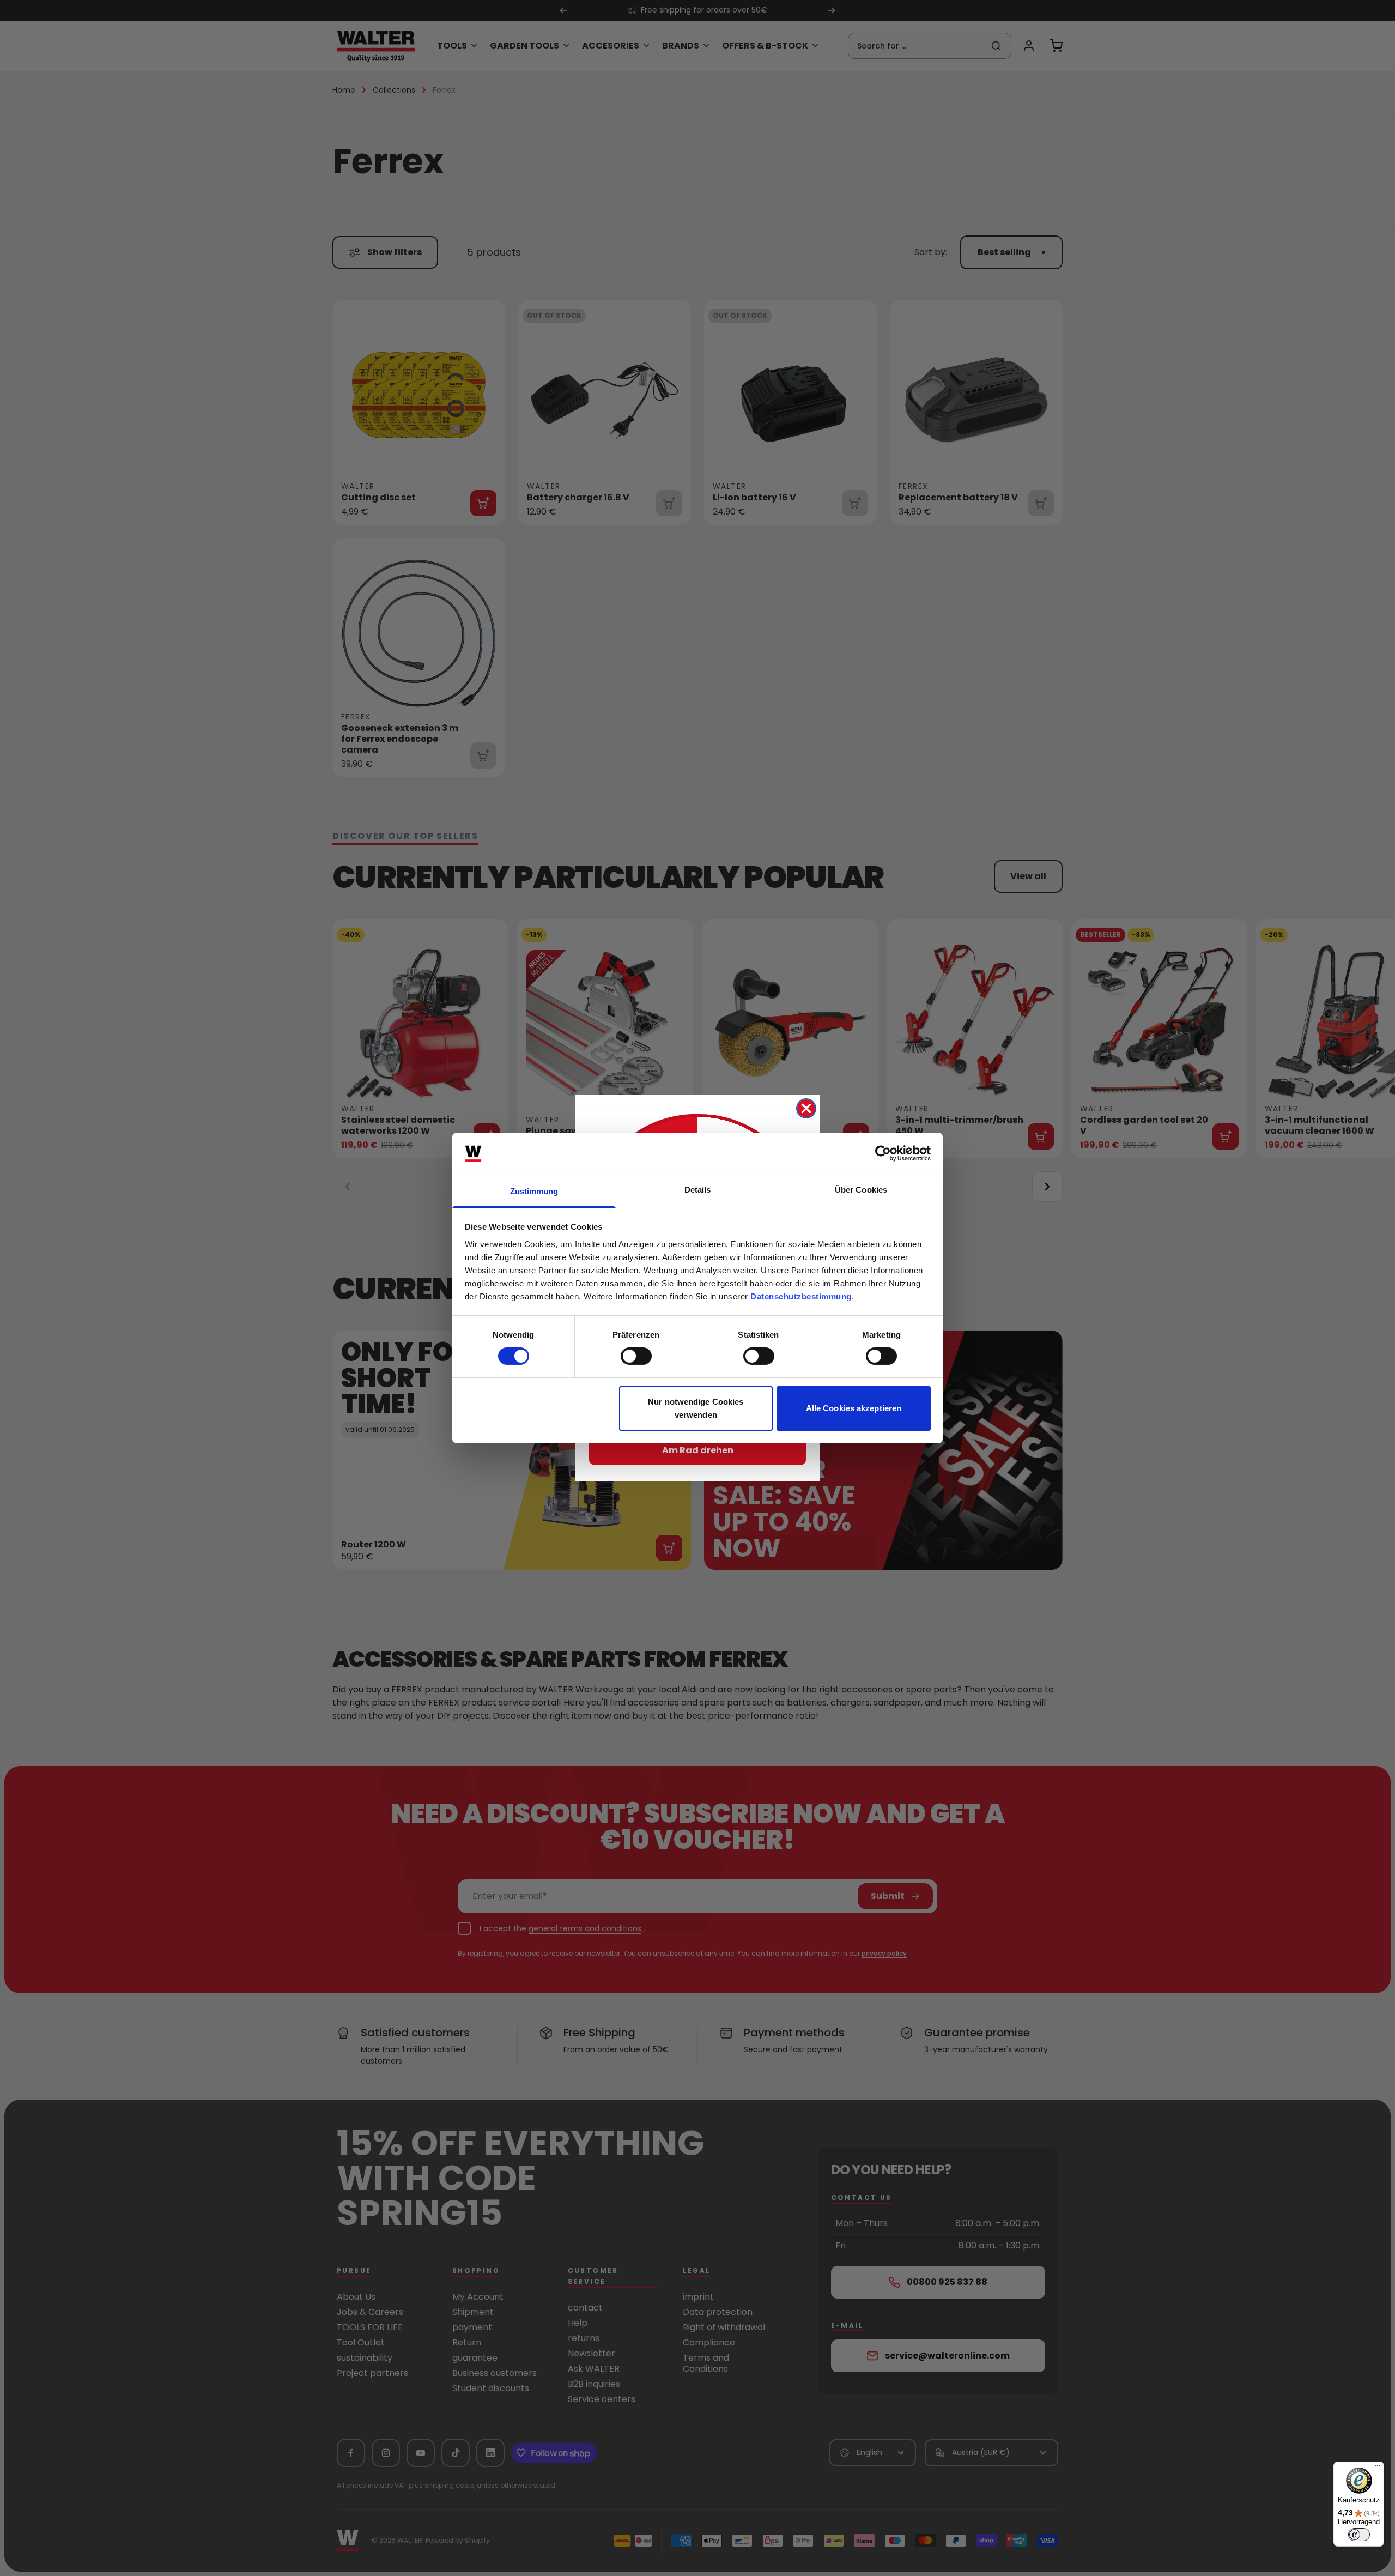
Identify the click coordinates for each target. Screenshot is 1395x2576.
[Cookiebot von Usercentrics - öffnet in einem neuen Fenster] (883, 1153)
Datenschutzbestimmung (801, 1296)
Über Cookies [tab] (861, 1190)
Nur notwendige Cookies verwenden (696, 1408)
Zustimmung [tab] (534, 1191)
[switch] (636, 1356)
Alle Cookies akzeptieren (854, 1408)
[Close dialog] (806, 1108)
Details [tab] (698, 1190)
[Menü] (1378, 2468)
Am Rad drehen (698, 1450)
